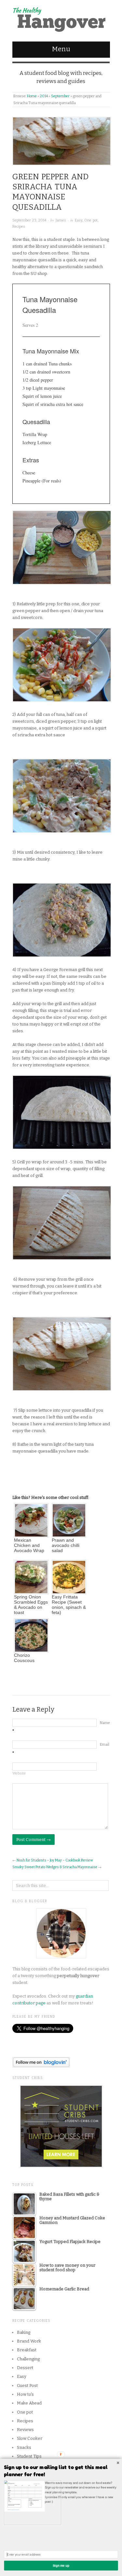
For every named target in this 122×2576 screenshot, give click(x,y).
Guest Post (27, 2386)
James (61, 220)
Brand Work (29, 2341)
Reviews (25, 2430)
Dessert (25, 2368)
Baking (24, 2332)
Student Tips (29, 2456)
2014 (44, 96)
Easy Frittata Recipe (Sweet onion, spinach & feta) (69, 1605)
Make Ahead (29, 2403)
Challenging (28, 2359)
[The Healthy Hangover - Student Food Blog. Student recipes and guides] (61, 18)
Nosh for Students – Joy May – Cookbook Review (55, 1860)
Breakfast (27, 2350)
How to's (25, 2394)
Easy (79, 220)
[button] (61, 2471)
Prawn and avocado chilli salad (66, 1545)
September (60, 96)
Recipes (19, 226)
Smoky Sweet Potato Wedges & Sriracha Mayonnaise (55, 1867)
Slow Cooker (30, 2438)
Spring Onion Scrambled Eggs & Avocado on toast (31, 1605)
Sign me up (61, 2565)
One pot (91, 220)
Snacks (24, 2447)
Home (32, 96)
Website (19, 1773)
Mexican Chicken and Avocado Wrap (29, 1545)
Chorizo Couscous (24, 1658)
